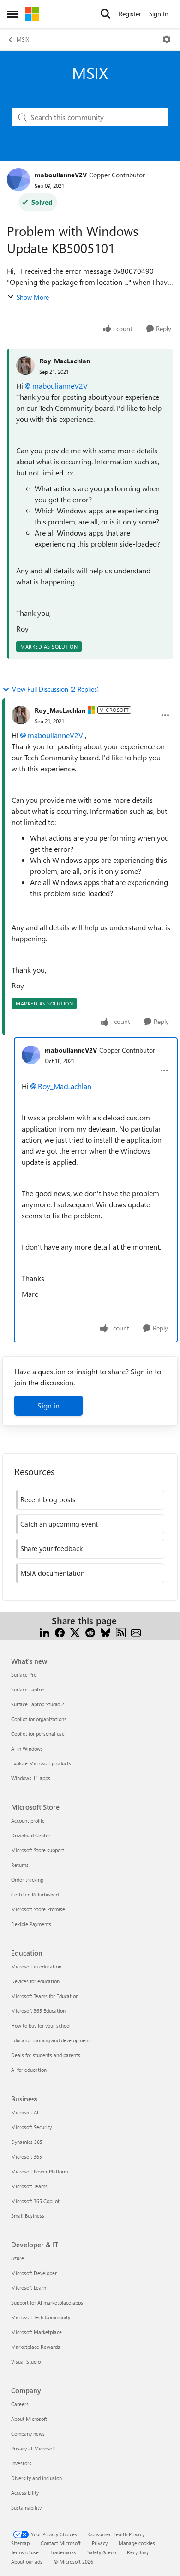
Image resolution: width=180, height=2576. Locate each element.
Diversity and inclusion (36, 2478)
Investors (21, 2463)
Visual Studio (26, 2362)
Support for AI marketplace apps (47, 2302)
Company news (28, 2434)
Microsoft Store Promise (38, 1909)
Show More (33, 297)
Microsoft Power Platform (39, 2171)
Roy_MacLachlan (65, 361)
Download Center (31, 1835)
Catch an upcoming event (59, 1524)
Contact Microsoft (61, 2543)
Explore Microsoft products (41, 1763)
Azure (18, 2258)
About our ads (27, 2561)
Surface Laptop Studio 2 (38, 1704)
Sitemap (20, 2543)
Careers (20, 2404)
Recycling (138, 2552)
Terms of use (25, 2552)
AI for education (29, 2070)
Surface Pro (24, 1675)
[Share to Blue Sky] (105, 1632)
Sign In (159, 14)
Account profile (28, 1821)
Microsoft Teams (29, 2186)
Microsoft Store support (38, 1850)
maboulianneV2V (61, 175)
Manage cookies (137, 2543)
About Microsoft (29, 2419)
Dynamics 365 (27, 2142)
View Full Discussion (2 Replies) (55, 689)
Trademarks (63, 2552)
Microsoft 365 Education (38, 2011)
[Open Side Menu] (12, 14)
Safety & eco (102, 2552)
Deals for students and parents (46, 2055)
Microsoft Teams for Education (45, 1996)
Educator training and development (51, 2040)
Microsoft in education (36, 1966)
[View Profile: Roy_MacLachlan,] (25, 366)
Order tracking (27, 1880)
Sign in (48, 1405)
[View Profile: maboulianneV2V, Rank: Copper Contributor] (18, 180)
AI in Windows (27, 1748)
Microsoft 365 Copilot (35, 2201)
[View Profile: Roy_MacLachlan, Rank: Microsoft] (21, 715)
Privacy (100, 2543)
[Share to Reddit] (90, 1632)
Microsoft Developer (34, 2273)
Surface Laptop (28, 1689)
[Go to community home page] (32, 14)
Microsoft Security (31, 2127)
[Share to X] (75, 1632)
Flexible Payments (31, 1924)
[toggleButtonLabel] (167, 39)
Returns (20, 1865)
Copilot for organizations (39, 1719)
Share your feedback (51, 1548)
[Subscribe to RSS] (121, 1632)
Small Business (28, 2216)
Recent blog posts (48, 1499)
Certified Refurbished (35, 1894)
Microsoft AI (25, 2112)
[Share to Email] (136, 1632)
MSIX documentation (52, 1573)
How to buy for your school (41, 2025)
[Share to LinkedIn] (45, 1632)
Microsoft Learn (29, 2288)
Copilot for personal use (38, 1734)
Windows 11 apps (31, 1778)
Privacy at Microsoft (33, 2448)
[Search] (106, 14)
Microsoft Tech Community (41, 2317)
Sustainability (26, 2507)
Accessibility (25, 2493)
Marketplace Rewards (36, 2347)
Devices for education (35, 1981)
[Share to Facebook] (60, 1632)
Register (130, 14)
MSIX (23, 39)
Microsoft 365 (27, 2157)
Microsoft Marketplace (36, 2332)
